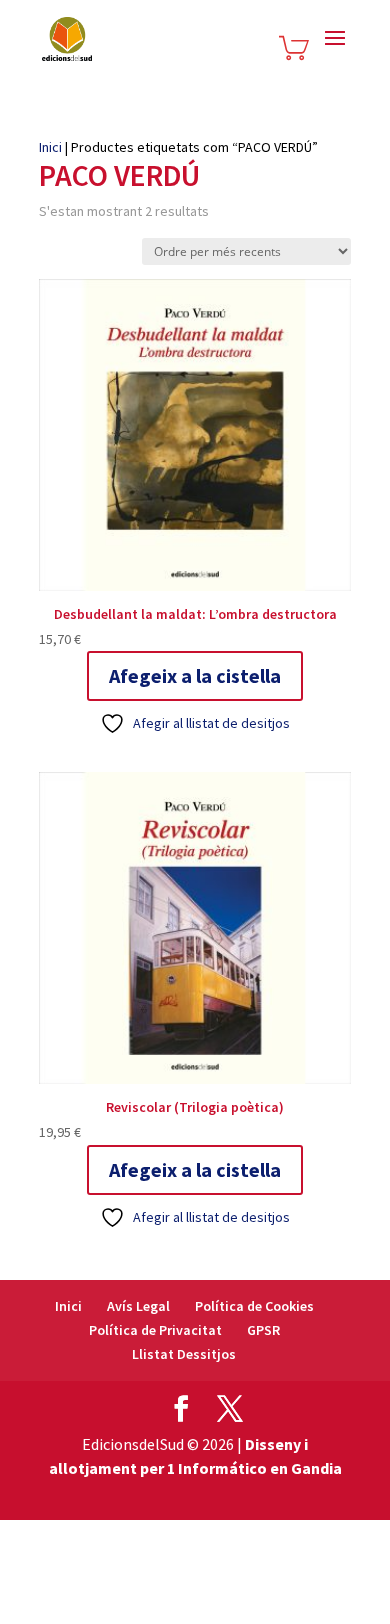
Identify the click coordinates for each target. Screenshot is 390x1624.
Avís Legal (138, 1306)
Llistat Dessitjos (184, 1354)
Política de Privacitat (155, 1330)
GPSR (263, 1330)
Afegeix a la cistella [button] (195, 675)
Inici (50, 147)
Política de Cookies (254, 1306)
